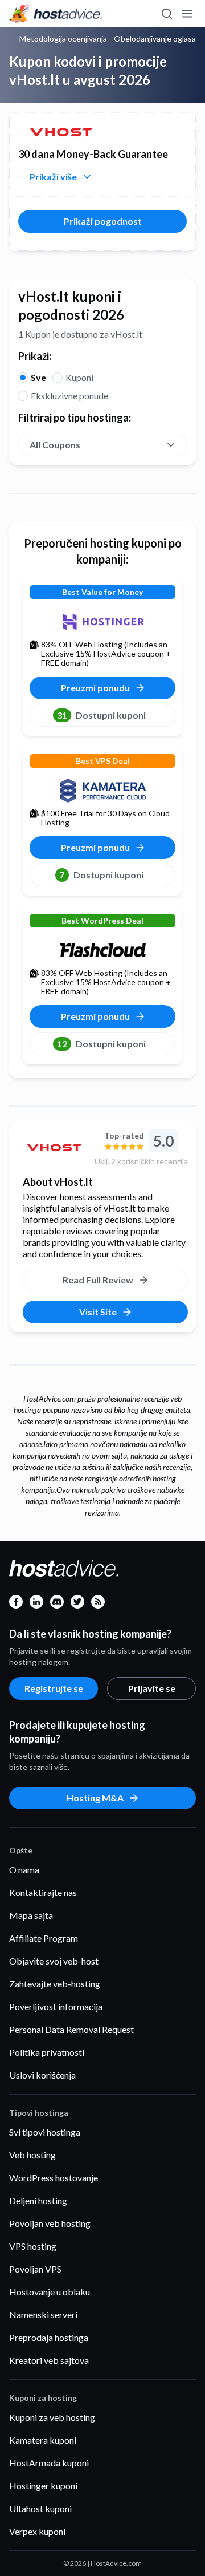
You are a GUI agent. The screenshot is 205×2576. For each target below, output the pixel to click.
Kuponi (79, 377)
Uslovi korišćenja (42, 2075)
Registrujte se (54, 1688)
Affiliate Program (44, 1938)
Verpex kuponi (37, 2531)
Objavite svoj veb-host (54, 1961)
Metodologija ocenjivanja (63, 39)
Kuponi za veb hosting (52, 2417)
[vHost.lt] (54, 1148)
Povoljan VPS (35, 2269)
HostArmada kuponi (49, 2463)
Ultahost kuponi (40, 2508)
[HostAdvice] (56, 14)
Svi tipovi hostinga (45, 2132)
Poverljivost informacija (56, 2006)
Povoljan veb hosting (50, 2223)
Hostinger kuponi (43, 2486)
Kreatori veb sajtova (49, 2360)
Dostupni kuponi (101, 715)
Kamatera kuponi (43, 2440)
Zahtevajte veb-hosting (55, 1984)
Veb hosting (32, 2155)
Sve (38, 377)
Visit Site (98, 1312)
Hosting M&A (95, 1798)
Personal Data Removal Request (71, 2029)
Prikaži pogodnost (103, 221)
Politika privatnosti (47, 2052)
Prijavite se (152, 1688)
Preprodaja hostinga (49, 2337)
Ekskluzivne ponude (69, 396)
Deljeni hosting (38, 2200)
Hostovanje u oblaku (50, 2292)
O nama (24, 1870)
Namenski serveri (43, 2314)
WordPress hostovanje (54, 2178)
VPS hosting (33, 2246)
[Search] (166, 14)
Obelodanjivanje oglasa (155, 39)
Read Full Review (98, 1280)
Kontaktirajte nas (43, 1892)
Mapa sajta (31, 1915)
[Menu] (187, 14)
